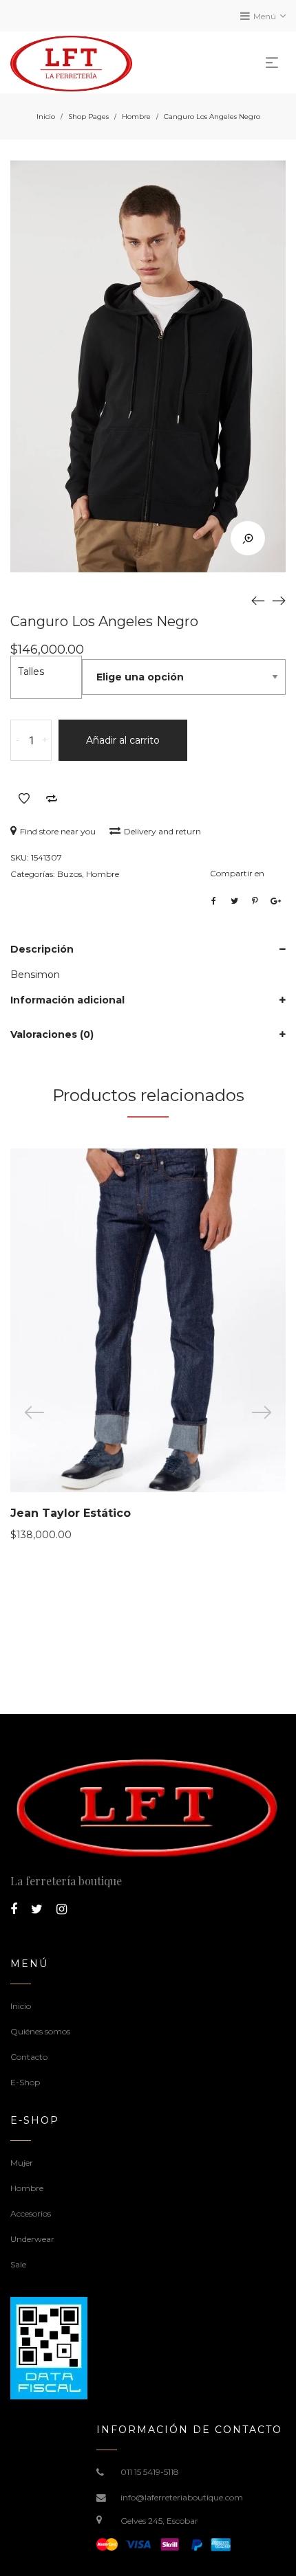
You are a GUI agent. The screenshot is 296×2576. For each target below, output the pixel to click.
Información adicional (67, 1000)
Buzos (70, 874)
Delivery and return (162, 831)
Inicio (46, 116)
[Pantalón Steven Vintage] (258, 600)
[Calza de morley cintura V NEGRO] (279, 600)
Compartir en (237, 873)
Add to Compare (52, 799)
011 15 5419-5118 (150, 2472)
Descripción (42, 949)
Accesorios (31, 2213)
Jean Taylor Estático (71, 1513)
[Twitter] (37, 1909)
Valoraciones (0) (52, 1034)
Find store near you (58, 831)
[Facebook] (14, 1909)
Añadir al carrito (123, 740)
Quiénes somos (40, 2031)
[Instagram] (62, 1909)
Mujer (22, 2163)
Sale (18, 2264)
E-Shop (25, 2082)
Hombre (136, 116)
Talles (31, 671)
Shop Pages (88, 116)
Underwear (32, 2239)
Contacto (29, 2057)
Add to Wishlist (24, 799)
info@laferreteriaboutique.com (182, 2497)
